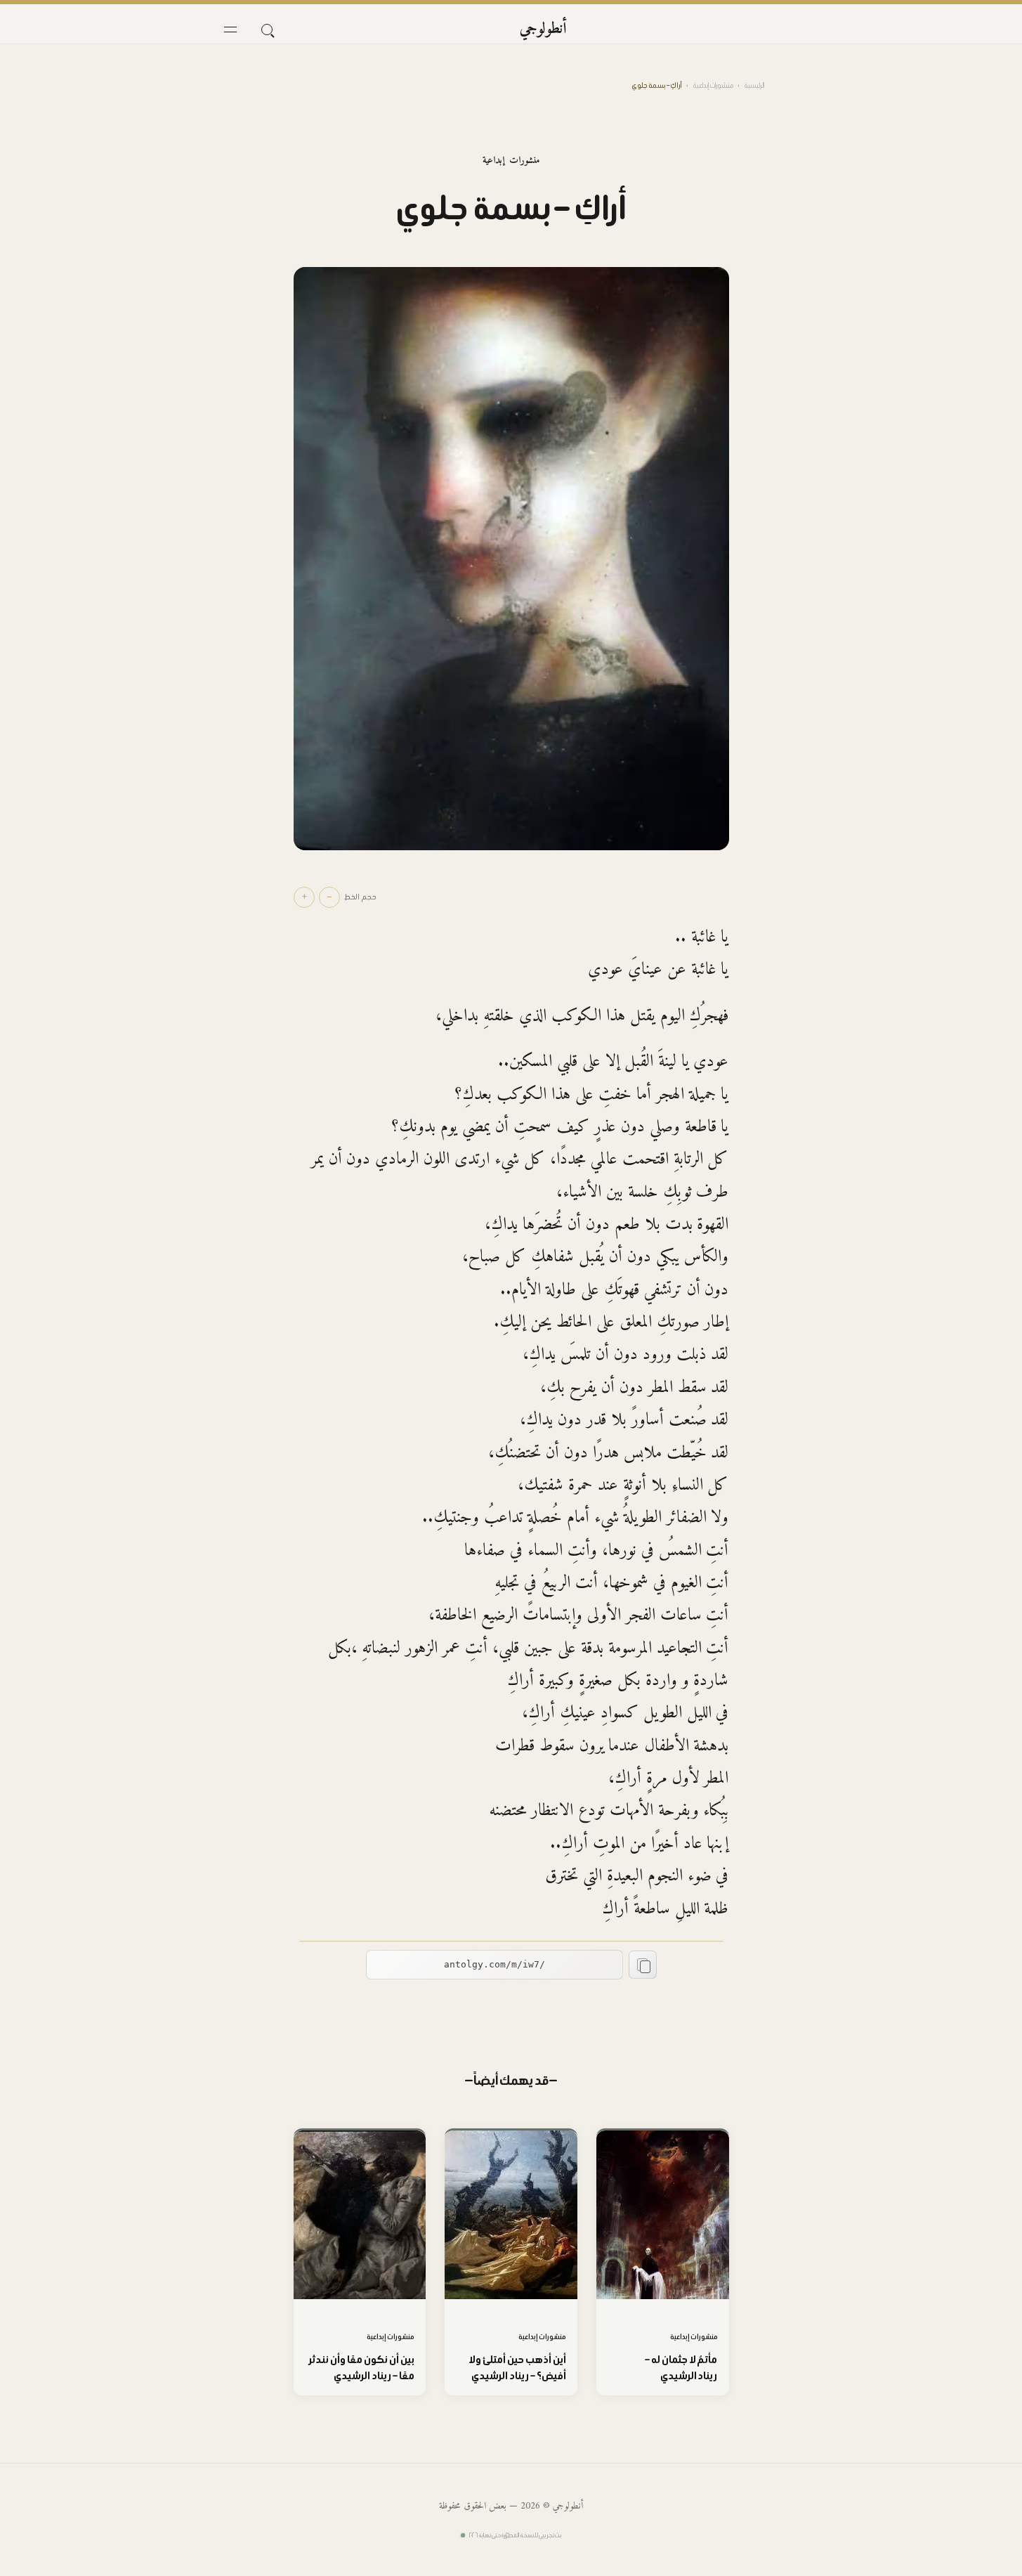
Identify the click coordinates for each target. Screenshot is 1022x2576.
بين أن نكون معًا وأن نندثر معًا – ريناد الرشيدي (362, 2367)
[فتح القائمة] (230, 30)
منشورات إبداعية (713, 85)
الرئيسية (754, 85)
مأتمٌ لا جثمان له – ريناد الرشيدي (681, 2367)
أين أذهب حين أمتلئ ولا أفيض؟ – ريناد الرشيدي (517, 2367)
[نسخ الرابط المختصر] (643, 1965)
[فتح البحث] (267, 30)
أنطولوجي (543, 29)
